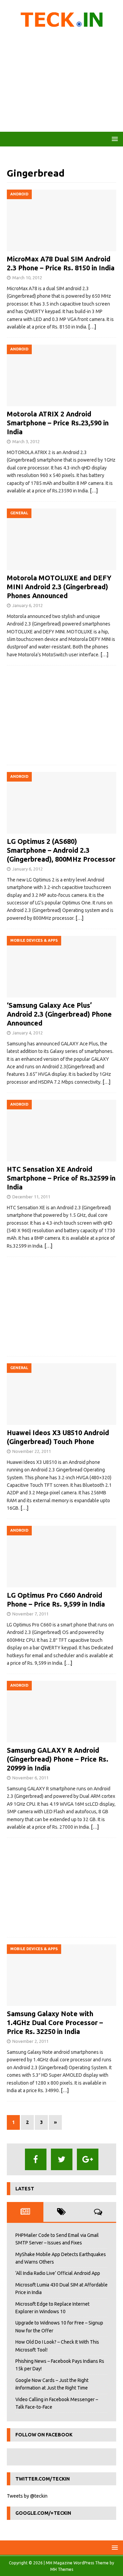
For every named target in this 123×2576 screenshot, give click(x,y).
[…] (92, 327)
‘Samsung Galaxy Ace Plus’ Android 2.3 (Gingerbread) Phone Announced (59, 1014)
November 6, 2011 (30, 1778)
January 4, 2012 (28, 1033)
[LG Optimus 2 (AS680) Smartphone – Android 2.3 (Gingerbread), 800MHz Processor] (61, 803)
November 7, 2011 (30, 1614)
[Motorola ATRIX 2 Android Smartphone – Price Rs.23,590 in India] (61, 375)
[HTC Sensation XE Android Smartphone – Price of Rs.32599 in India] (61, 1131)
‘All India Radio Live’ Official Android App (58, 2273)
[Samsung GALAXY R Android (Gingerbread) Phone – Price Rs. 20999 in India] (61, 1712)
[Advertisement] (61, 82)
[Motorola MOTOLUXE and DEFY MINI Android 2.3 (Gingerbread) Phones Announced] (61, 539)
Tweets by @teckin (27, 2496)
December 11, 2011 (31, 1197)
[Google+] (88, 2159)
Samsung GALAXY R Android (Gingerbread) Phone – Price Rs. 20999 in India (58, 1759)
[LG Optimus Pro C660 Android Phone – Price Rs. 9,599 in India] (61, 1557)
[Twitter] (62, 2159)
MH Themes (62, 2569)
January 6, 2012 (28, 605)
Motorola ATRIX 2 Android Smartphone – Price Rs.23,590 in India (58, 423)
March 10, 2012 (27, 278)
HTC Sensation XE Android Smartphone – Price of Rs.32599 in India (61, 1178)
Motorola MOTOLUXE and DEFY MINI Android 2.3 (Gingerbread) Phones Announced (59, 587)
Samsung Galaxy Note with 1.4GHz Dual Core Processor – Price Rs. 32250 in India (55, 2023)
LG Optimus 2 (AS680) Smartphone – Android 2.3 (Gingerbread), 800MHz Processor (61, 850)
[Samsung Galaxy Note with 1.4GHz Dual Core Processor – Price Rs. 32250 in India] (61, 1975)
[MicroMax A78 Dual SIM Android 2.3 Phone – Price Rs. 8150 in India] (61, 220)
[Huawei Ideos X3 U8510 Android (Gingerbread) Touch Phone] (61, 1394)
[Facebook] (36, 2159)
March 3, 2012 (26, 441)
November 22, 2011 (32, 1451)
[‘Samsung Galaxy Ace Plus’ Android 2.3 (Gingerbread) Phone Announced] (61, 967)
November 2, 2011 (30, 2041)
